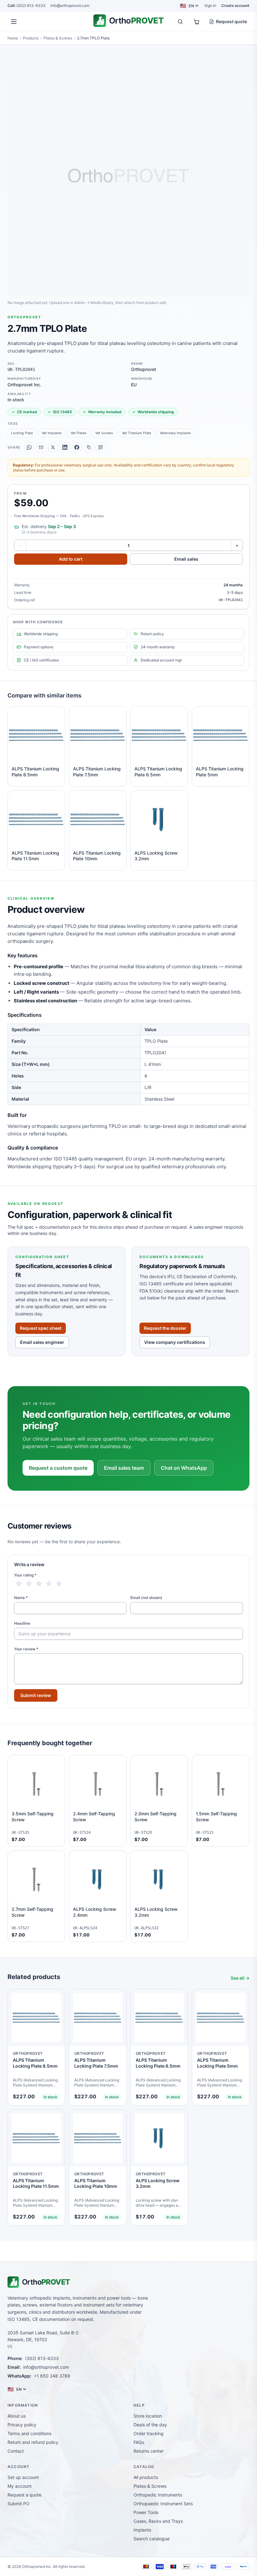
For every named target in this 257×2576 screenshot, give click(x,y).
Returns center (149, 2451)
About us (17, 2416)
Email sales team (124, 1468)
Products (31, 38)
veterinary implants (175, 433)
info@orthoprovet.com (70, 5)
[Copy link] (89, 447)
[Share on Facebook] (77, 447)
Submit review (36, 1695)
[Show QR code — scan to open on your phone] (101, 447)
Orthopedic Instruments (158, 2495)
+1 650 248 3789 (52, 2376)
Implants (142, 2530)
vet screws (104, 433)
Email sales (186, 559)
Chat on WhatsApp (184, 1468)
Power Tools (146, 2512)
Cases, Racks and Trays (158, 2521)
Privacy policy (22, 2425)
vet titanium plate (136, 433)
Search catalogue (152, 2539)
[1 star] (19, 1584)
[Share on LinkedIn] (65, 447)
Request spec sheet (41, 1328)
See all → (240, 1978)
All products (146, 2477)
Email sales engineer (42, 1342)
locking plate (22, 433)
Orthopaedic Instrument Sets (163, 2504)
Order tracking (149, 2433)
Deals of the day (150, 2425)
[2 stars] (29, 1584)
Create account (235, 5)
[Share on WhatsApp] (29, 447)
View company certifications (175, 1342)
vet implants (52, 433)
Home (13, 38)
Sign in (210, 5)
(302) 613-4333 (26, 5)
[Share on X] (53, 447)
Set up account (23, 2477)
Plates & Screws (58, 38)
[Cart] (197, 22)
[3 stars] (39, 1584)
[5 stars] (59, 1584)
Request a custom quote (58, 1468)
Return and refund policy (33, 2442)
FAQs (139, 2442)
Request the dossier (165, 1328)
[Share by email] (41, 447)
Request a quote (24, 2495)
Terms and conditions (29, 2433)
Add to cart (71, 559)
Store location (148, 2416)
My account (20, 2486)
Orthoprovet (24, 317)
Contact (16, 2451)
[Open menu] (14, 22)
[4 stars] (49, 1584)
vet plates (79, 433)
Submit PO (18, 2504)
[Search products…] (180, 22)
